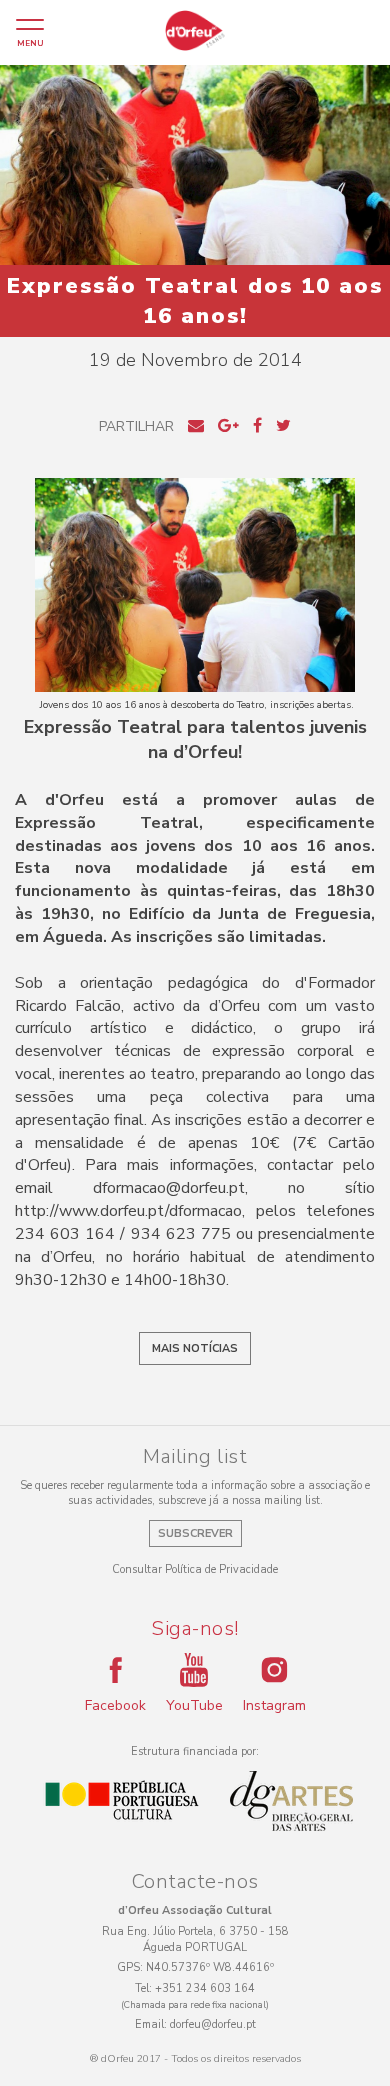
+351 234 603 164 (205, 1988)
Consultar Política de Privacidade (195, 1569)
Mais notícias (195, 1348)
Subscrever (195, 1533)
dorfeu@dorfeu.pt (213, 2024)
